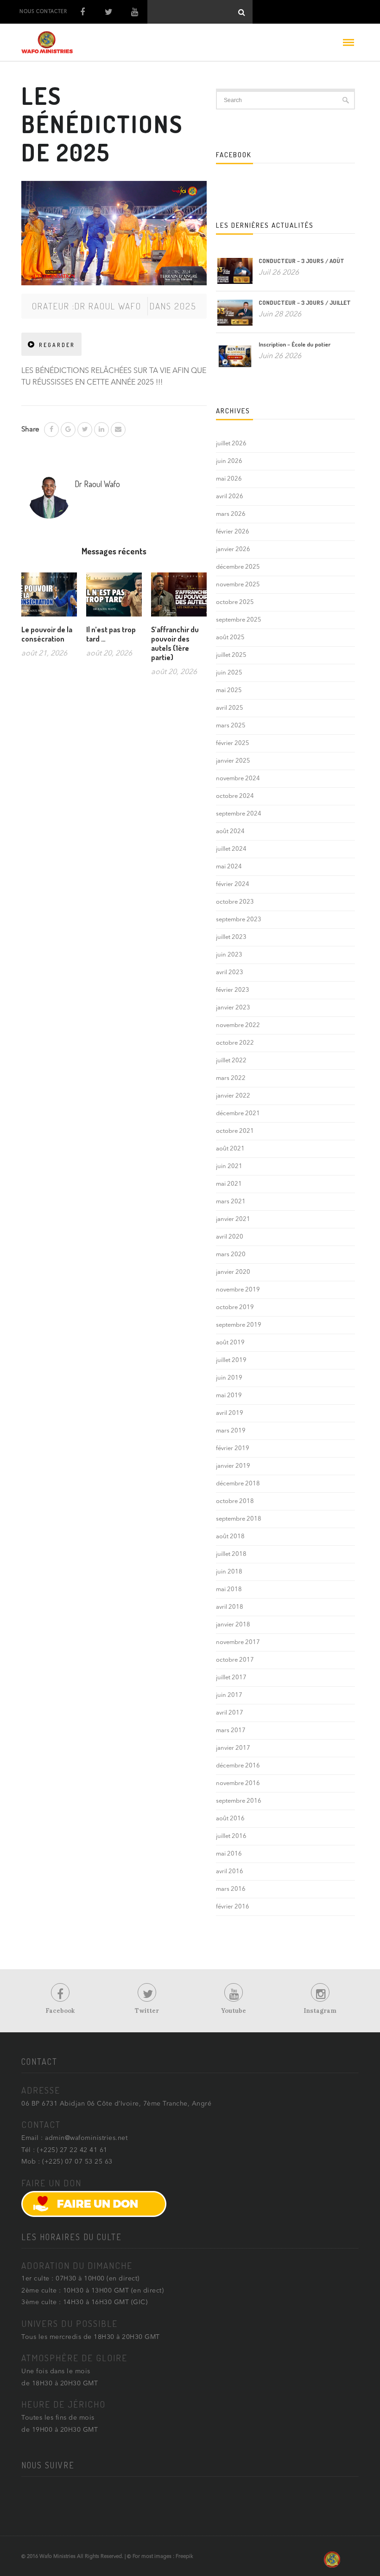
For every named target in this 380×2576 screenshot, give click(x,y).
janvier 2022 (233, 1096)
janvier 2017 (233, 1748)
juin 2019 (229, 1378)
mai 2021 (229, 1184)
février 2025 (233, 743)
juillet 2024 (231, 849)
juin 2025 (229, 673)
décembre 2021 (238, 1114)
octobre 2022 (235, 1043)
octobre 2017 (235, 1660)
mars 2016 (231, 1889)
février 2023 (233, 990)
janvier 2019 (233, 1466)
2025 (185, 306)
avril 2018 (230, 1607)
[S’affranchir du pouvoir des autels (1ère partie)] (179, 598)
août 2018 (230, 1537)
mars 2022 (231, 1078)
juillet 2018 (231, 1554)
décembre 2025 (238, 567)
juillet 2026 (231, 444)
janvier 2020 (233, 1272)
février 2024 (233, 884)
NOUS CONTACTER (43, 12)
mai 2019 (229, 1396)
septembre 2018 (239, 1519)
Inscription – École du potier (294, 344)
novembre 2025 (238, 585)
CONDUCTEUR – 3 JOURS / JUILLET (305, 302)
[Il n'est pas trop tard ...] (114, 598)
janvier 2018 (233, 1625)
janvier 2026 (233, 549)
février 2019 (233, 1449)
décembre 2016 (238, 1766)
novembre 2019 (238, 1290)
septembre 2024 (239, 814)
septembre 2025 (239, 620)
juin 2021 (229, 1166)
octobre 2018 (235, 1501)
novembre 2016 (238, 1783)
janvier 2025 (233, 761)
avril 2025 (230, 708)
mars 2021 (231, 1202)
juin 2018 (229, 1572)
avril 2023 (230, 973)
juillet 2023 (231, 937)
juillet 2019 (231, 1360)
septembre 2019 (239, 1325)
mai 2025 (229, 691)
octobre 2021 (235, 1131)
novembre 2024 (238, 779)
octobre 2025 (235, 602)
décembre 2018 (238, 1484)
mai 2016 (229, 1854)
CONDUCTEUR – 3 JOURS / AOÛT (301, 261)
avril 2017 (230, 1713)
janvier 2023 (233, 1008)
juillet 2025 (231, 655)
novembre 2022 (238, 1025)
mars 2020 (231, 1255)
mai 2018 (229, 1590)
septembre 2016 (239, 1801)
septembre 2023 (239, 920)
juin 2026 (229, 461)
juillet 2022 (231, 1061)
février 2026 (233, 532)
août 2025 (230, 638)
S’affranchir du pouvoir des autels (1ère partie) (175, 643)
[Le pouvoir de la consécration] (49, 598)
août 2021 (230, 1149)
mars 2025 (231, 726)
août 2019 (230, 1343)
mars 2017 (231, 1731)
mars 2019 (231, 1431)
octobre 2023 (235, 902)
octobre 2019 (235, 1307)
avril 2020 (230, 1237)
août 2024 (230, 832)
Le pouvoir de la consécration (47, 634)
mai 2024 (229, 867)
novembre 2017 (238, 1642)
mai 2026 (229, 479)
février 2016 (233, 1907)
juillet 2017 (231, 1678)
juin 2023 (229, 955)
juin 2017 (229, 1695)
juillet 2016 (231, 1836)
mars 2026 (231, 514)
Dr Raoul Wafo (108, 306)
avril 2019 (230, 1413)
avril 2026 (230, 497)
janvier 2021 (233, 1219)
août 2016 (230, 1819)
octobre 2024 (235, 796)
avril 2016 (230, 1872)
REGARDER (57, 345)
